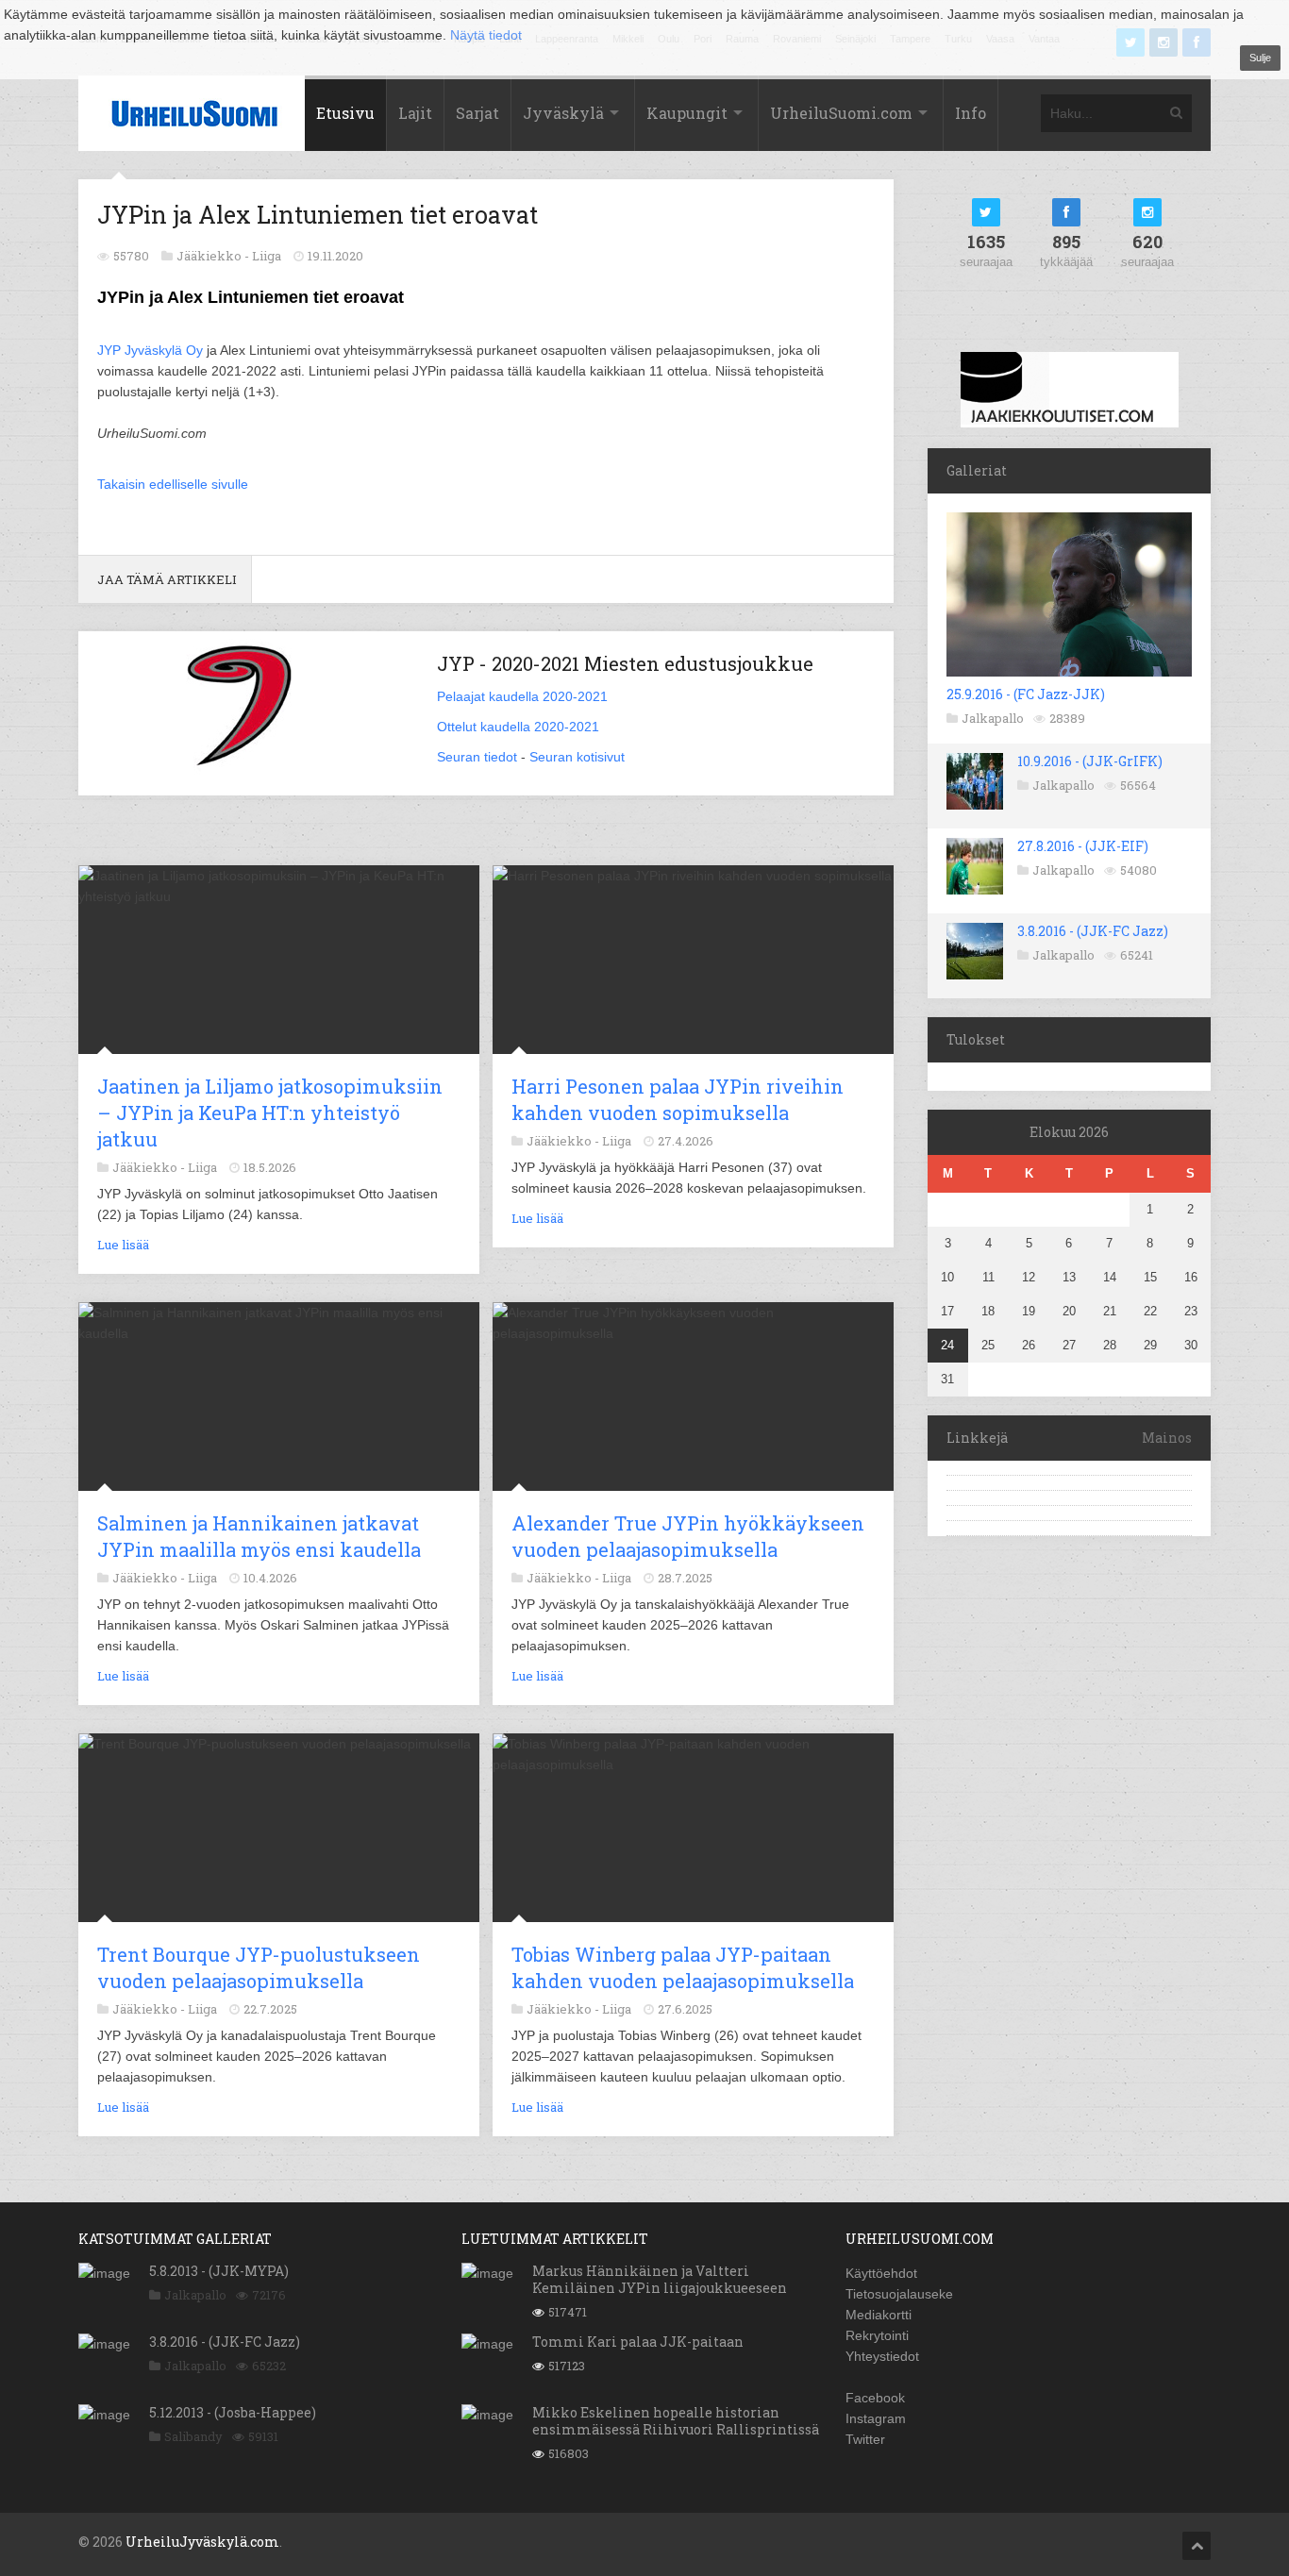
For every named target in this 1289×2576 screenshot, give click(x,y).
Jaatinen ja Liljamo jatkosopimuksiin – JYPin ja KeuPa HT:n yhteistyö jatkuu (270, 1112)
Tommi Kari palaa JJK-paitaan (638, 2342)
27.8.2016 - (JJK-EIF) (1083, 846)
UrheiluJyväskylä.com (202, 2542)
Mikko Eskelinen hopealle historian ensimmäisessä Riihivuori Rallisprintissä (676, 2421)
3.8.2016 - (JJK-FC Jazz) (1093, 931)
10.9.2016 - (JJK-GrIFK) (1090, 761)
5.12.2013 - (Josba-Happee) (233, 2412)
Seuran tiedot (477, 757)
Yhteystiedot (882, 2356)
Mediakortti (879, 2315)
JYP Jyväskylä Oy (150, 350)
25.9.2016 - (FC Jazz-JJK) (1026, 694)
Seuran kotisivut (577, 757)
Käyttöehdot (881, 2273)
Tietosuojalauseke (899, 2294)
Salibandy (193, 2436)
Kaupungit (687, 113)
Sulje (1260, 58)
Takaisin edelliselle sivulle (173, 484)
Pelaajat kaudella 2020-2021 (522, 696)
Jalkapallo (993, 718)
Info (971, 113)
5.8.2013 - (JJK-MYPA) (219, 2271)
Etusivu (345, 113)
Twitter (865, 2439)
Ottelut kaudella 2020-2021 (518, 727)
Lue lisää (123, 1245)
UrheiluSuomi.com (841, 113)
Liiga (267, 256)
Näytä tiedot (486, 35)
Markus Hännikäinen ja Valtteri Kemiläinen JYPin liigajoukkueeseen (660, 2279)
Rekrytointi (877, 2335)
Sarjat (477, 113)
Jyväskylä (563, 113)
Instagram (876, 2418)
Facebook (875, 2398)
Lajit (415, 113)
